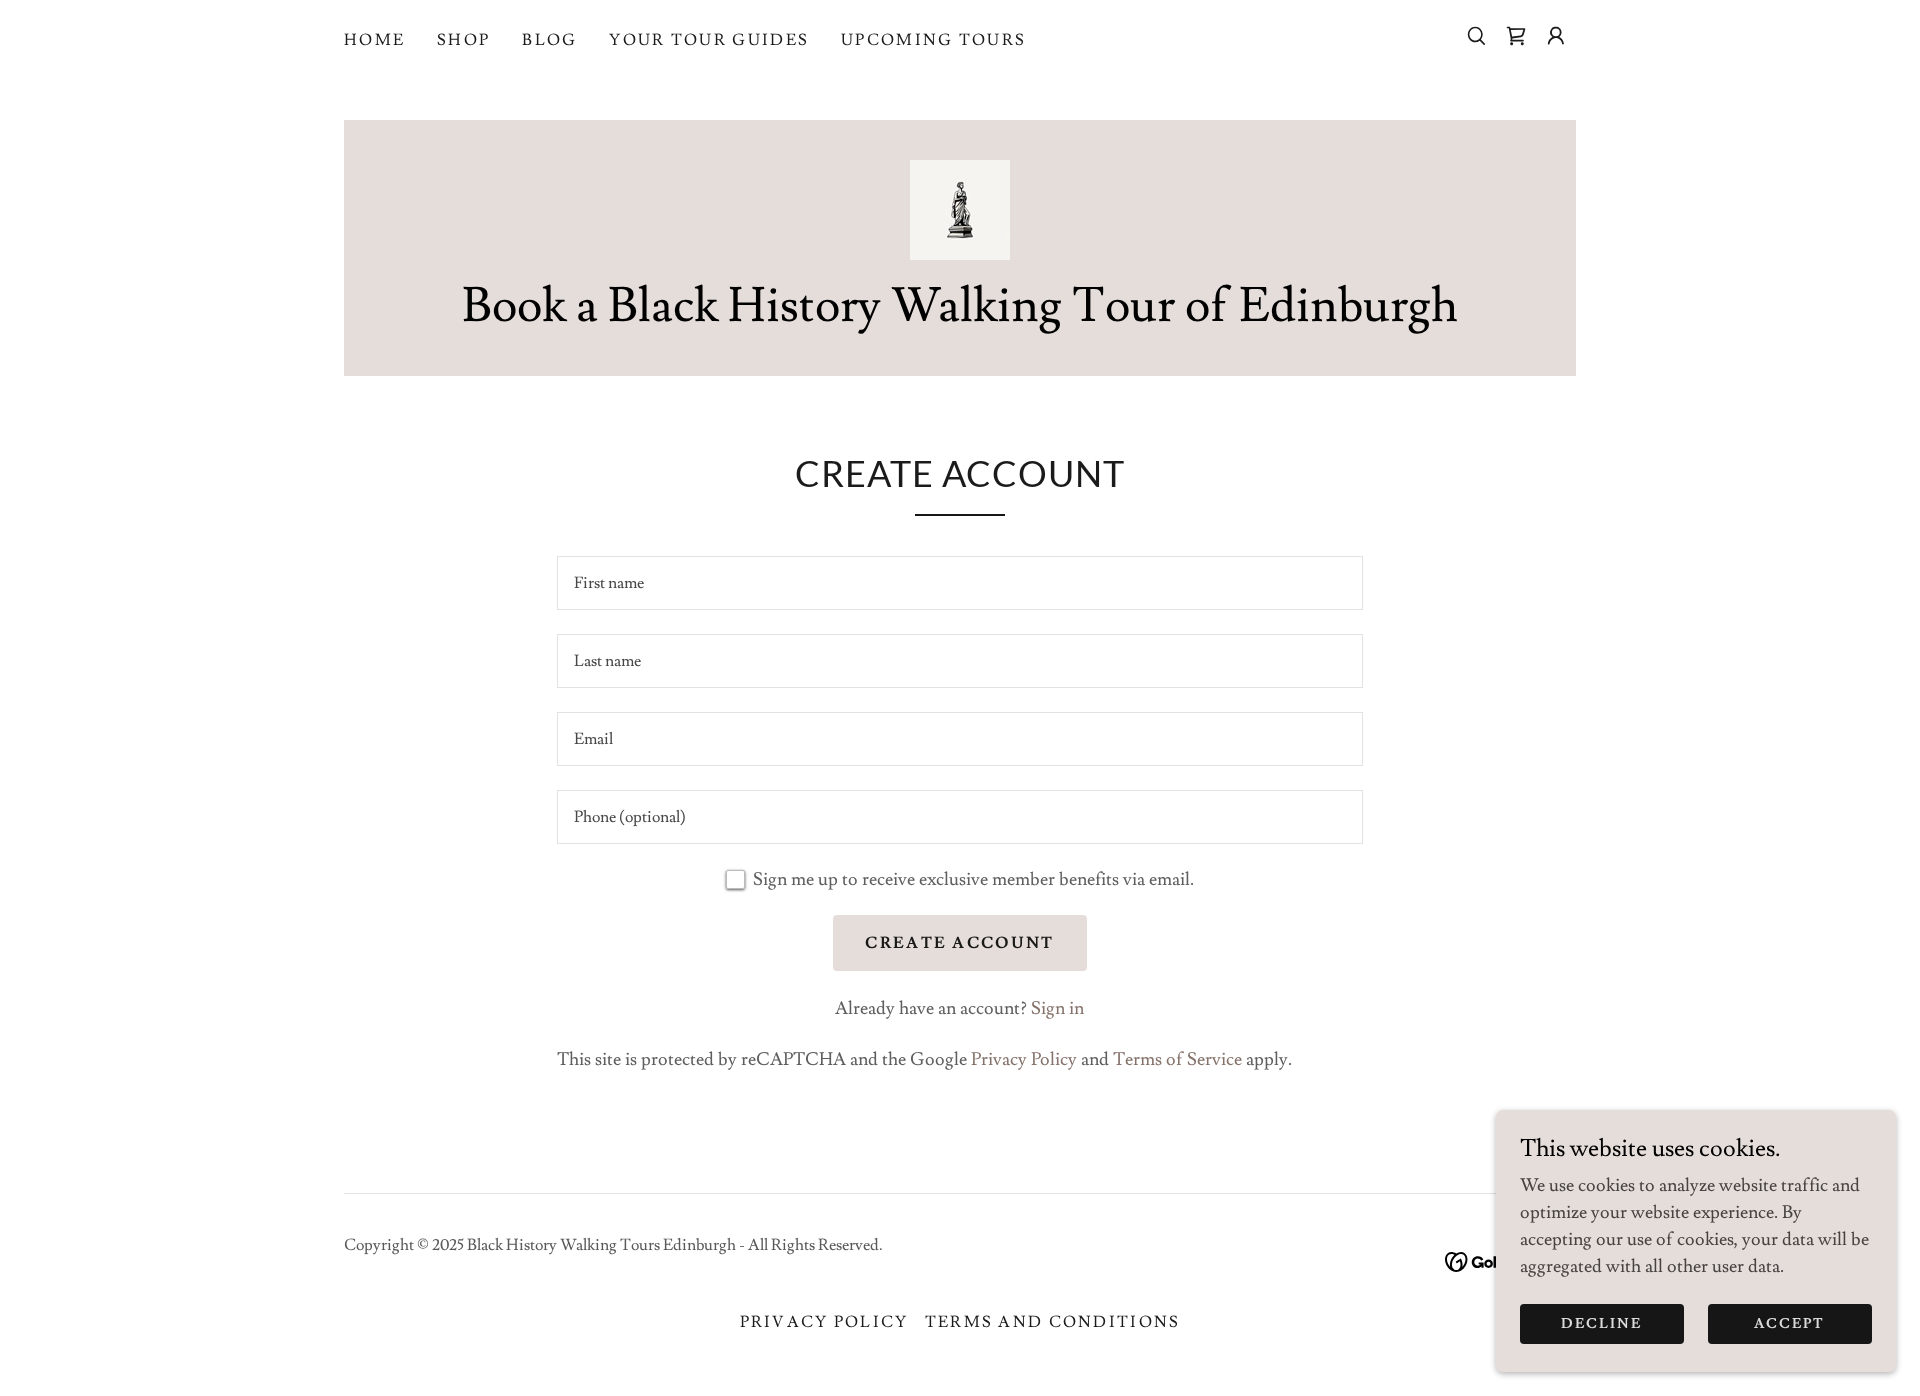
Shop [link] (463, 40)
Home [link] (374, 40)
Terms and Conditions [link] (1053, 1322)
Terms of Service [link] (1177, 1059)
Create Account (959, 943)
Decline (1601, 1324)
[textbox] (959, 583)
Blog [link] (549, 40)
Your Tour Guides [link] (709, 40)
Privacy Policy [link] (1024, 1059)
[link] (1516, 36)
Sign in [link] (1057, 1008)
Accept (1789, 1324)
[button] (1556, 36)
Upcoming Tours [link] (933, 40)
